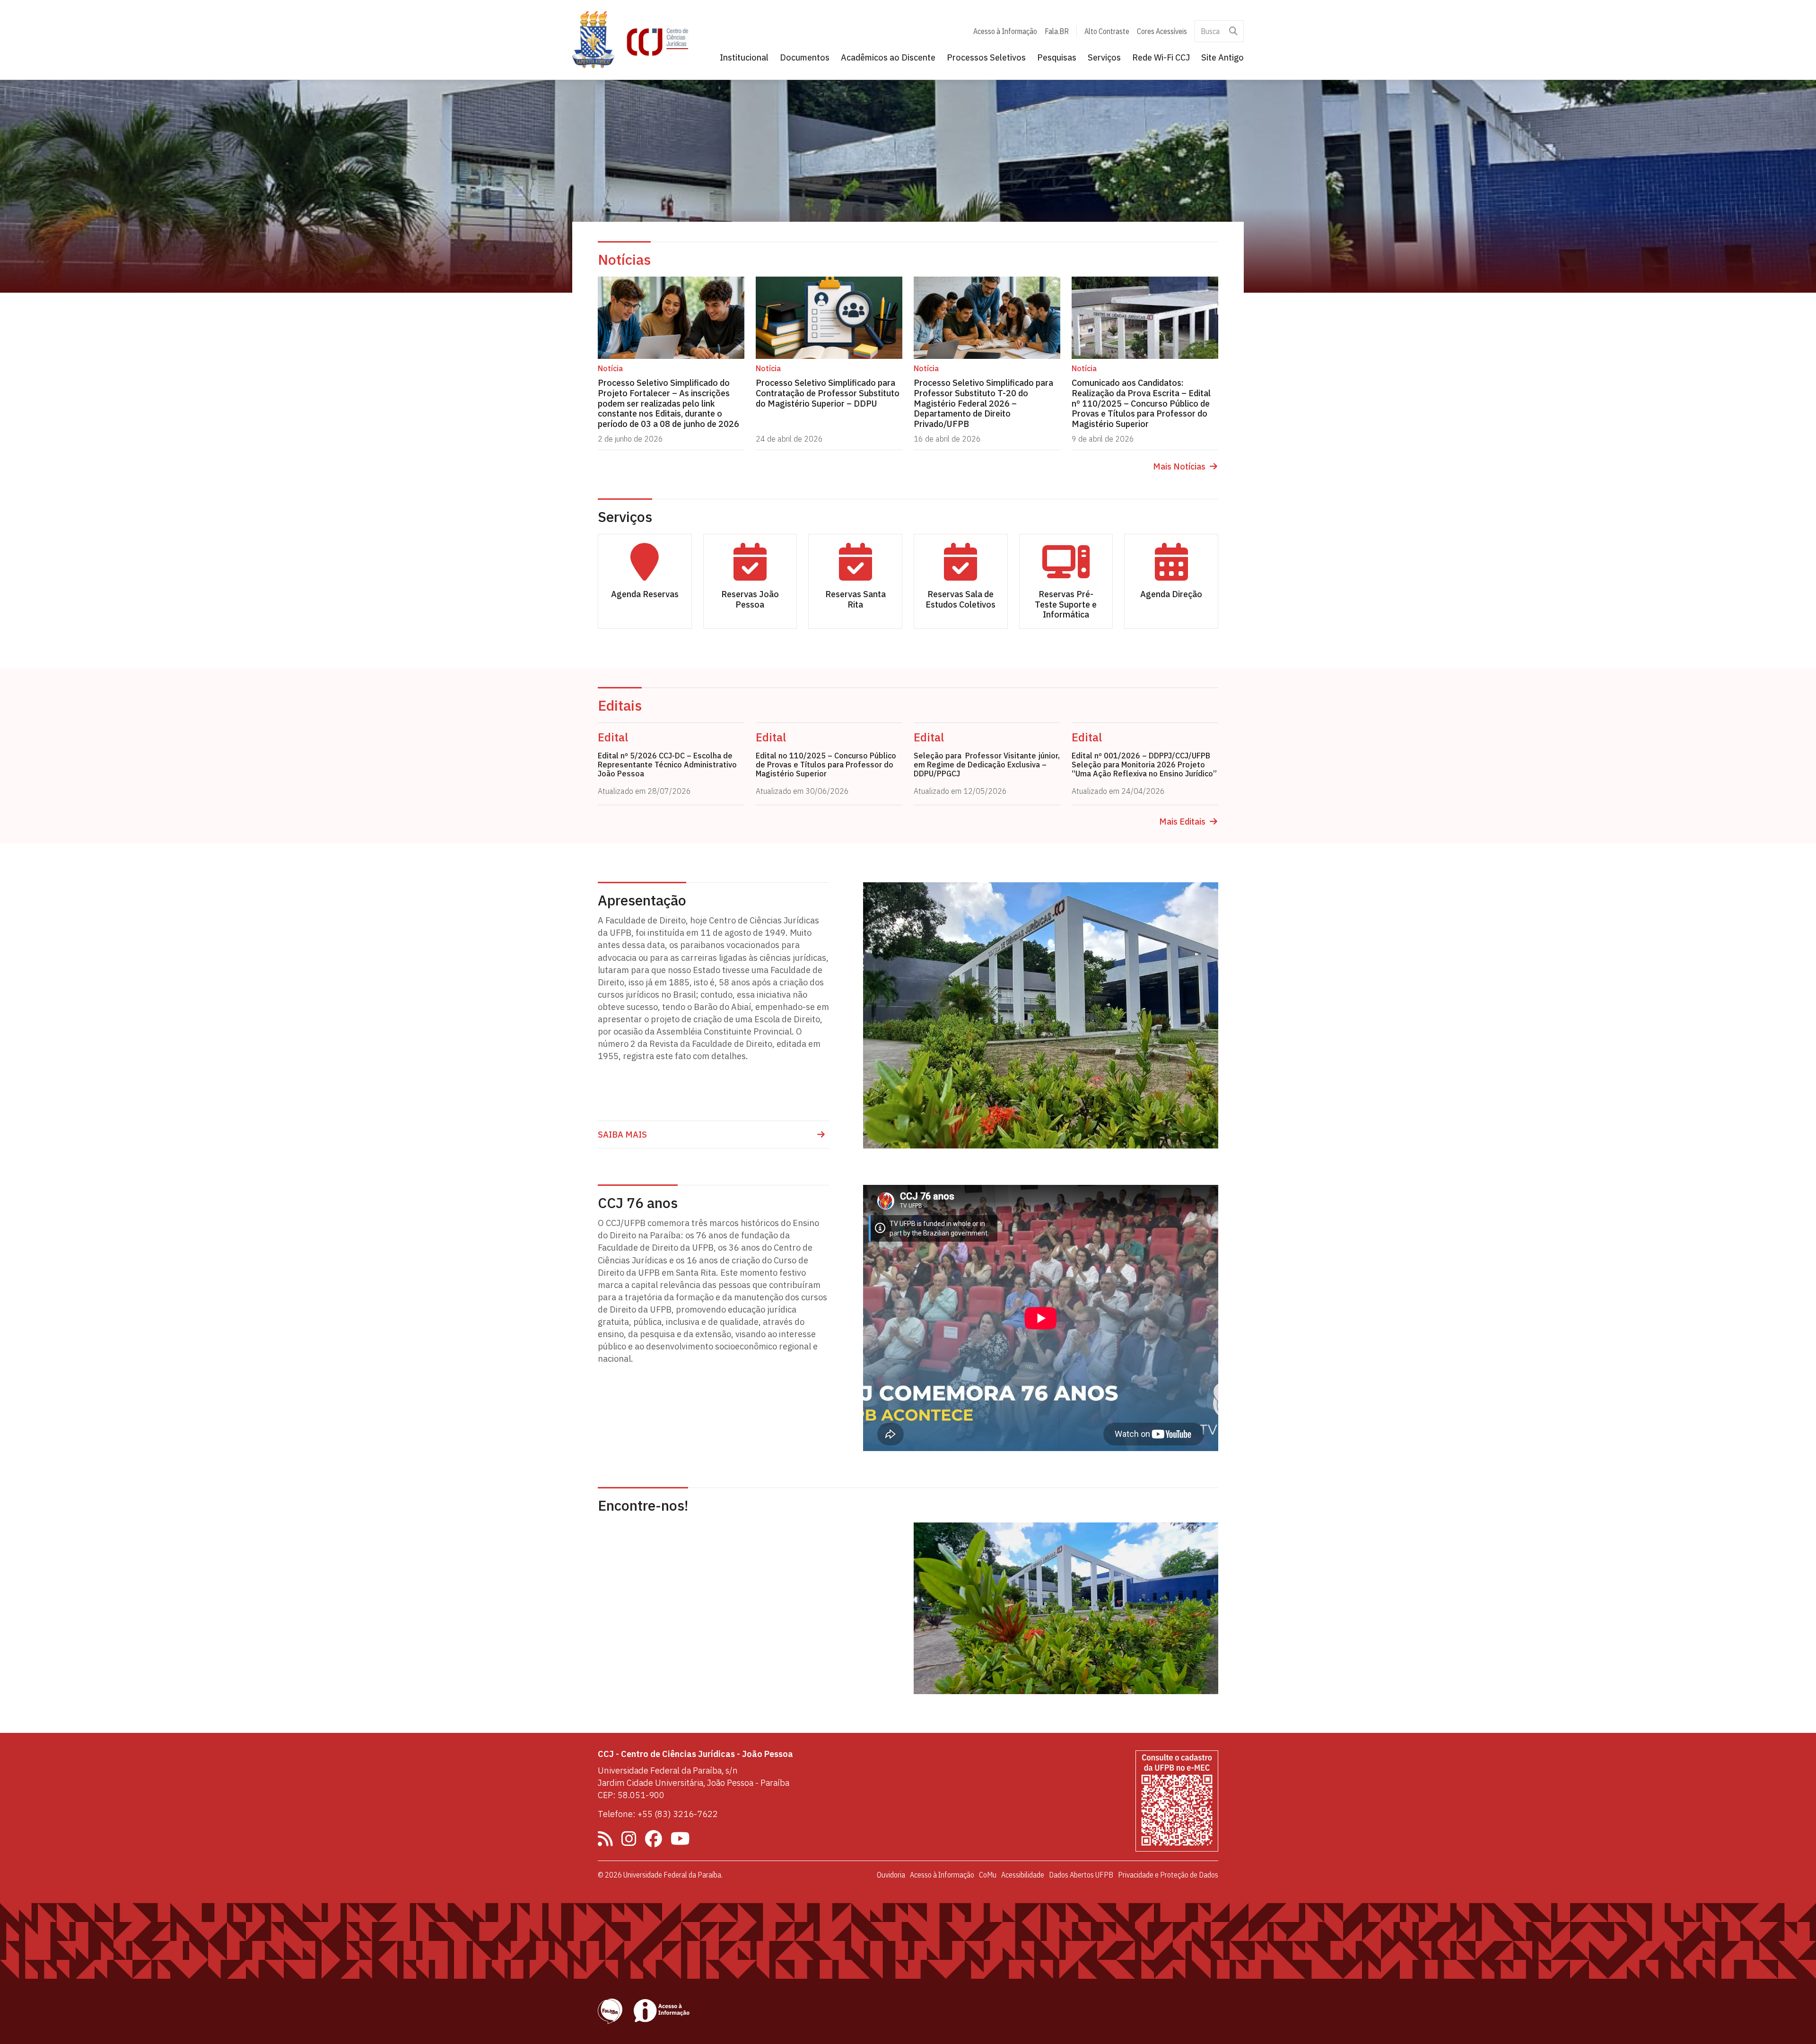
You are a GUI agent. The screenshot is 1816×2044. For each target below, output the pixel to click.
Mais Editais (1182, 822)
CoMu (988, 1875)
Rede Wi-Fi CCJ (1161, 57)
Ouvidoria (891, 1875)
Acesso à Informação (1005, 31)
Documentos (805, 57)
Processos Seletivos (986, 57)
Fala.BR (1057, 31)
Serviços (1104, 57)
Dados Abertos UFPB (1081, 1875)
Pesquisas (1057, 57)
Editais (620, 705)
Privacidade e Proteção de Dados (1168, 1875)
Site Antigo (1222, 57)
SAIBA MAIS (622, 1135)
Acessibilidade (1023, 1875)
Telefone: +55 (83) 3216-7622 (658, 1814)
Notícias (624, 259)
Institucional (744, 57)
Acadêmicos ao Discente (888, 57)
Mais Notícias (1179, 467)
